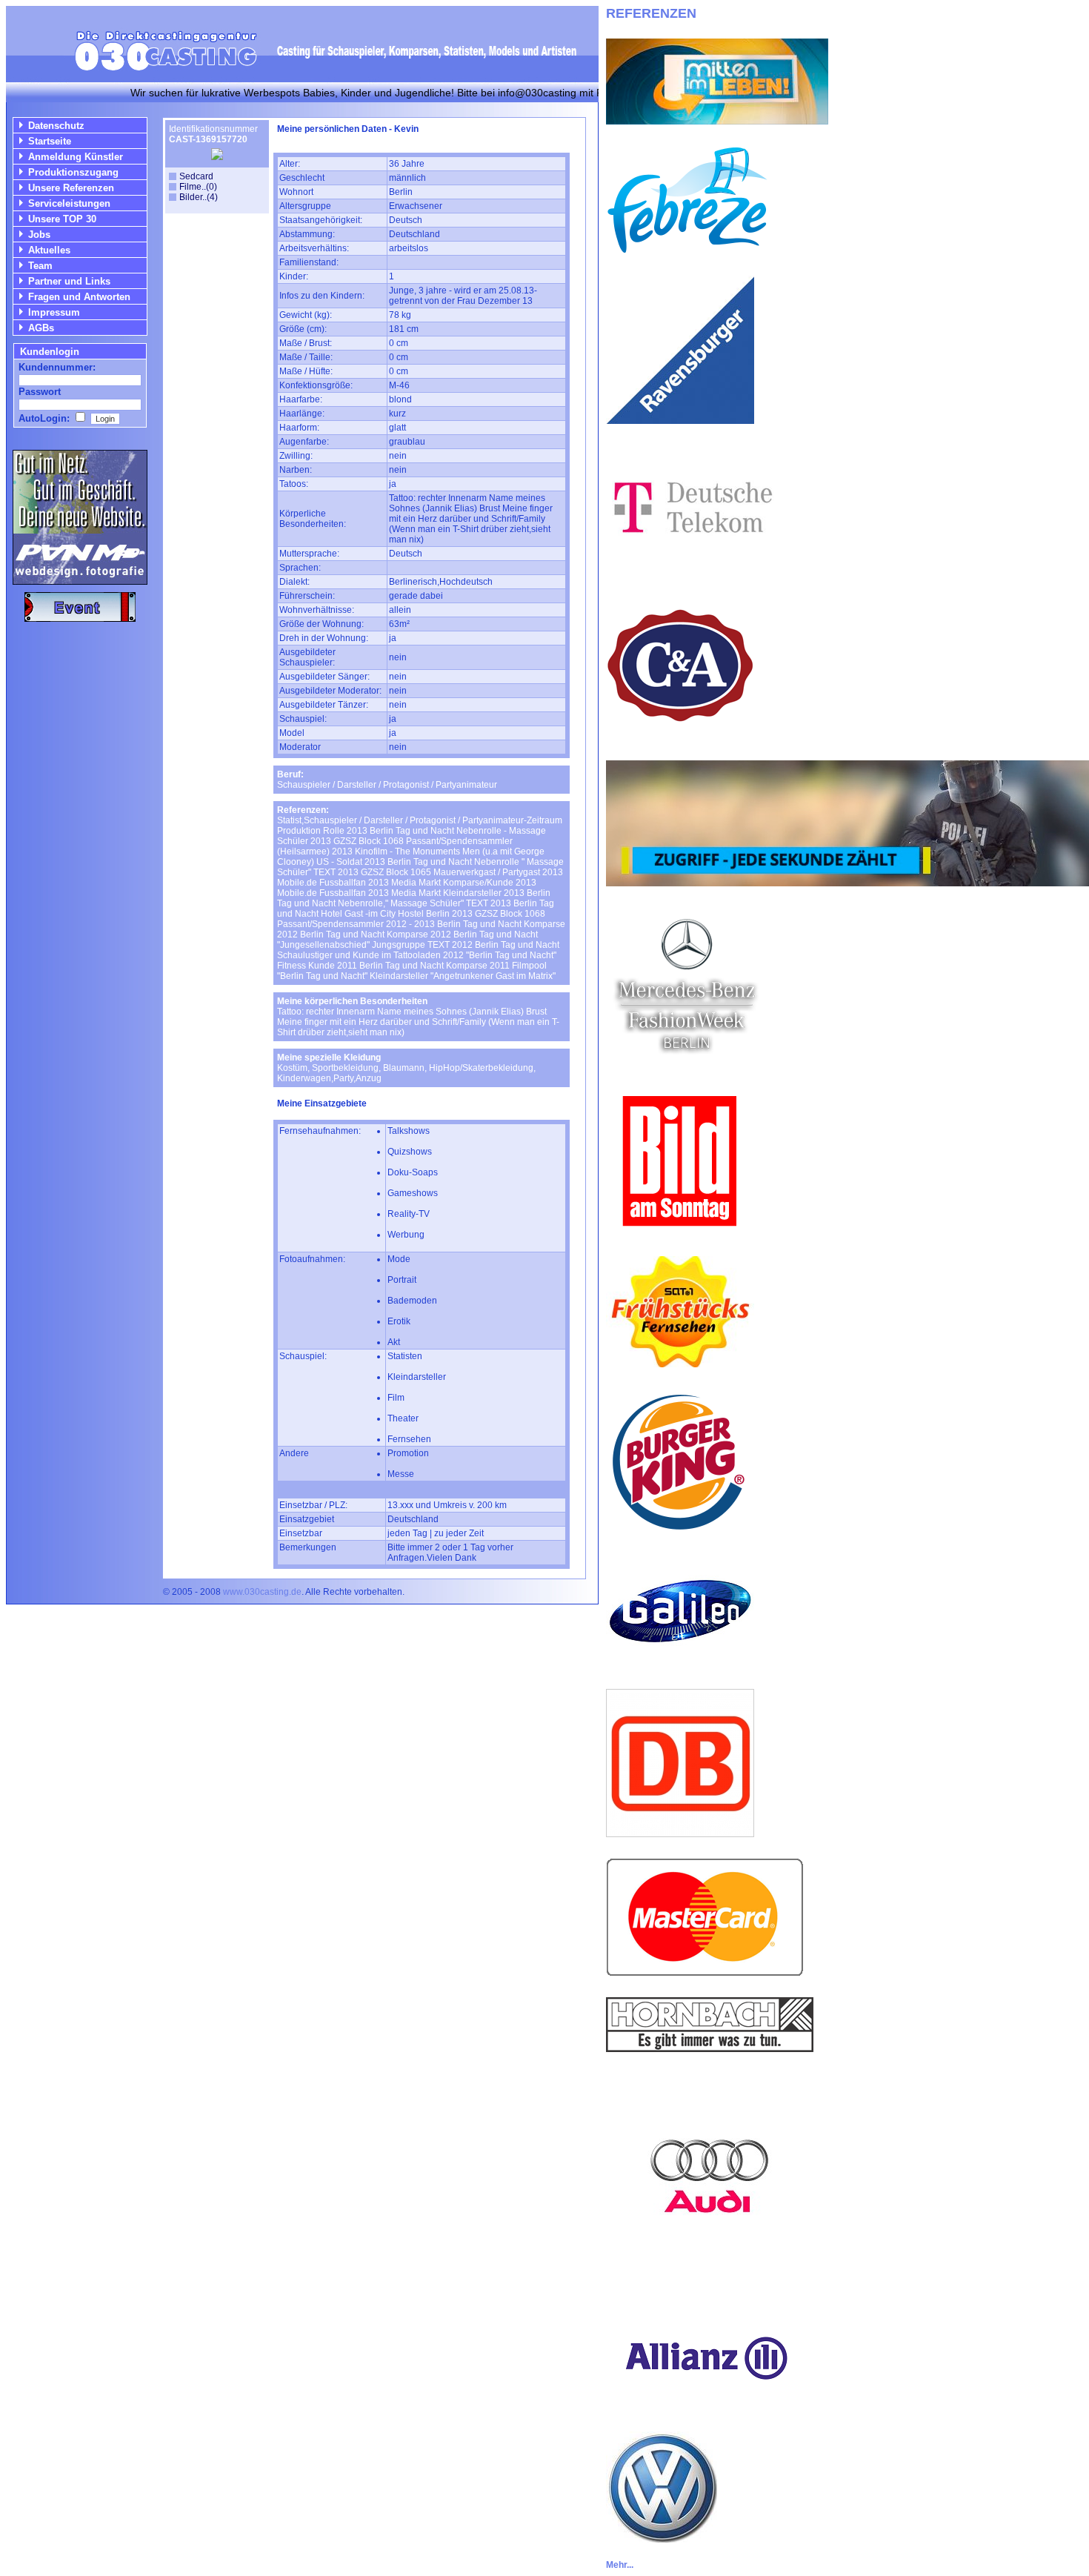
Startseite (50, 141)
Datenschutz (56, 126)
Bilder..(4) (199, 197)
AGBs (41, 328)
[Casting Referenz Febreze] (687, 251)
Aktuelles (49, 250)
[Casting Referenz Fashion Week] (686, 1062)
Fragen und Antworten (79, 297)
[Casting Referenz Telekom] (690, 567)
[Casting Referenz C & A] (680, 736)
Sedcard (196, 176)
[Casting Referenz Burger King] (680, 1532)
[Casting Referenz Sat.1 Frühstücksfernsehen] (680, 1363)
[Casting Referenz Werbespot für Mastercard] (705, 1972)
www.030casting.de (262, 1592)
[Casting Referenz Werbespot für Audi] (710, 2276)
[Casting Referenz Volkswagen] (662, 2539)
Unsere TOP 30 (62, 219)
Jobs (39, 235)
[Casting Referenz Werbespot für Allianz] (705, 2407)
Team (40, 266)
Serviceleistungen (69, 203)
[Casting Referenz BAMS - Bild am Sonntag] (680, 1231)
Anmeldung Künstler (76, 157)
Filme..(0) (198, 187)
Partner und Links (69, 281)
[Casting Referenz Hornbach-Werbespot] (710, 2048)
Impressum (54, 312)
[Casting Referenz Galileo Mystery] (680, 1664)
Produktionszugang (73, 172)
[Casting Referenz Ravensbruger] (680, 420)
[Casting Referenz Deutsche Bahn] (680, 1833)
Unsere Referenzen (71, 188)
